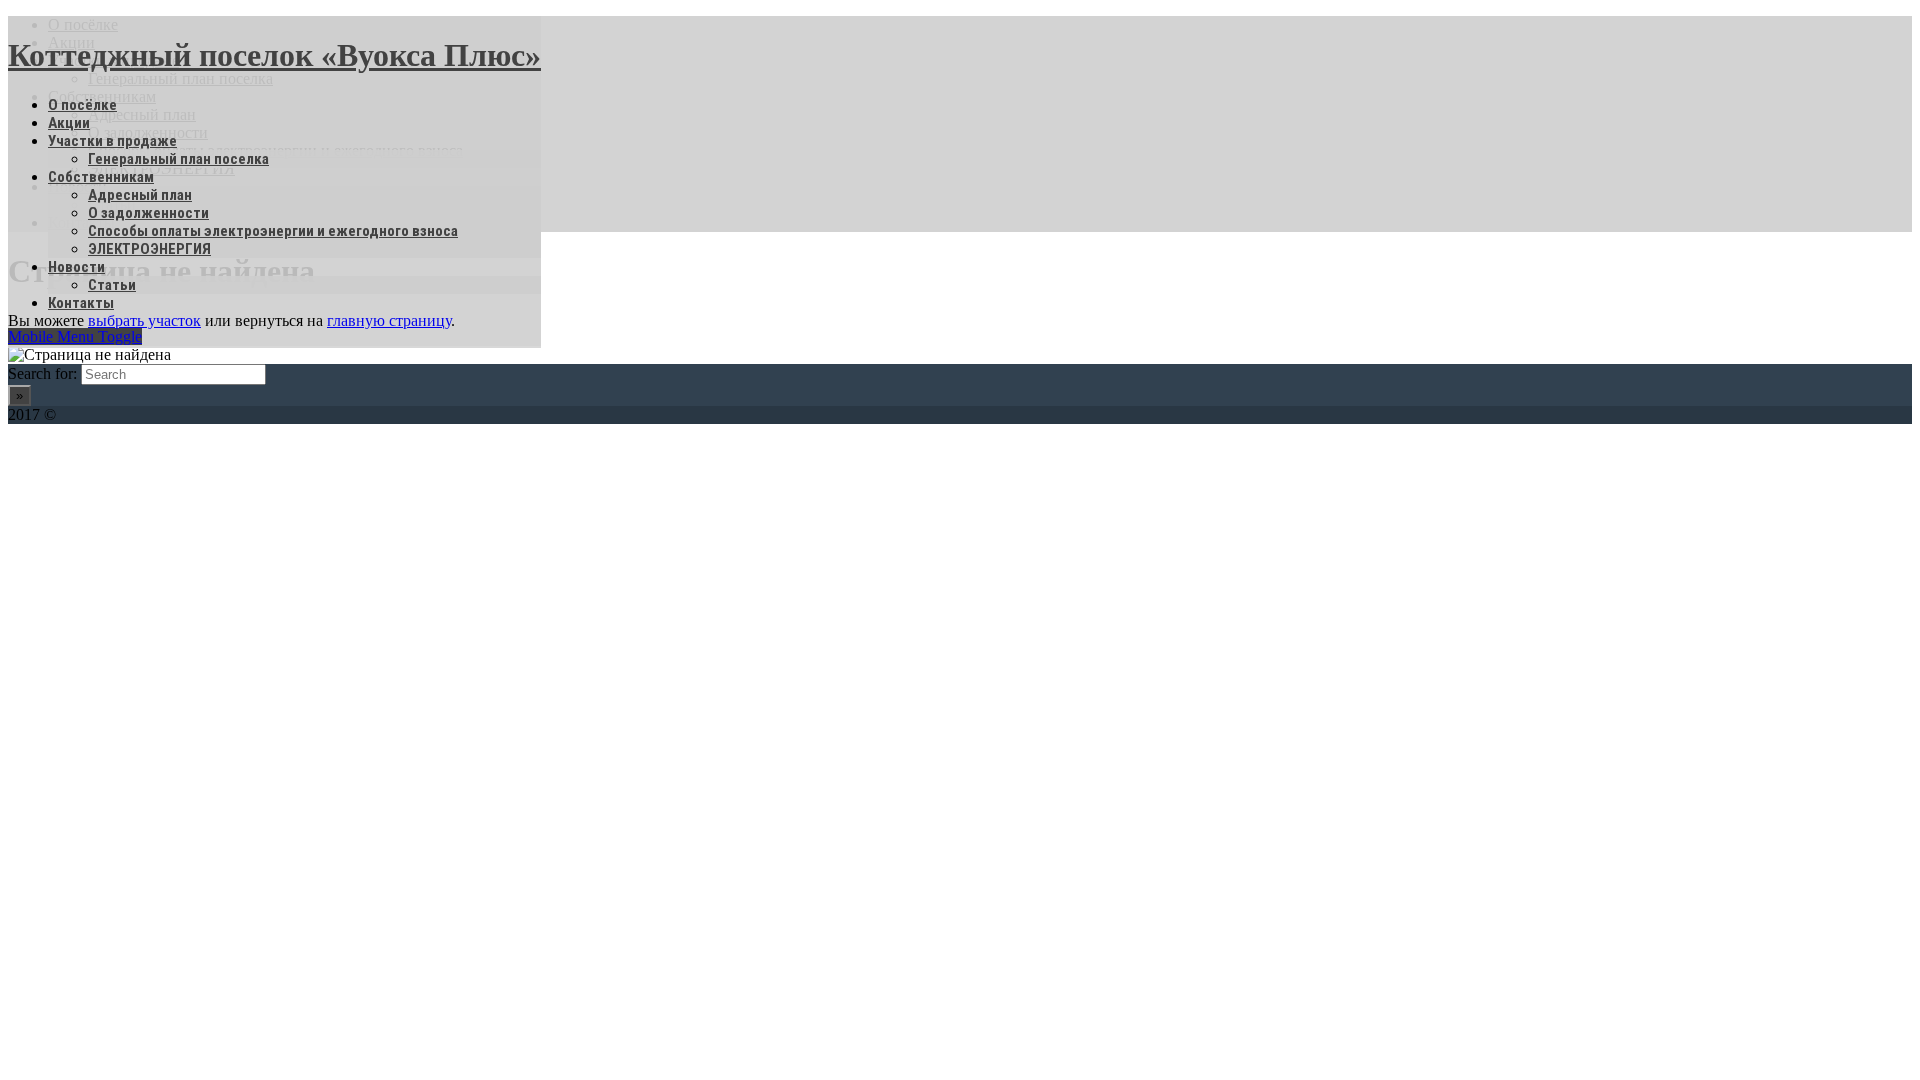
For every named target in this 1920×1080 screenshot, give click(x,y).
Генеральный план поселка (178, 159)
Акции (69, 123)
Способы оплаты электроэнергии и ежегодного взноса (273, 231)
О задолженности (148, 213)
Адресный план (140, 195)
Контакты (81, 303)
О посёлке (82, 105)
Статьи (112, 285)
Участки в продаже (112, 141)
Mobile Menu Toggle (75, 336)
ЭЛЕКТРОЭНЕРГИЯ (149, 249)
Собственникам (101, 177)
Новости (76, 267)
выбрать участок (144, 320)
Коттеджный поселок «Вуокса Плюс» (274, 55)
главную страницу (389, 320)
